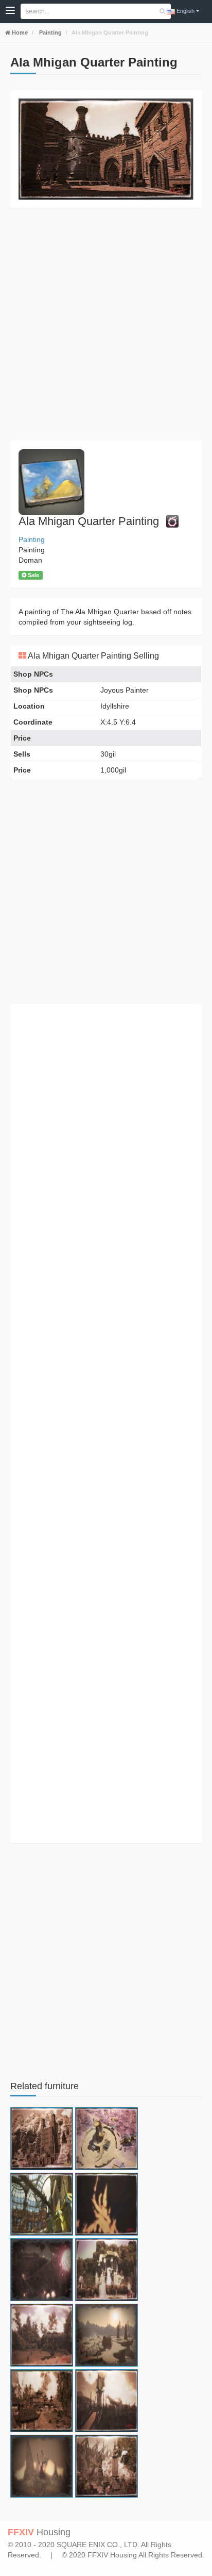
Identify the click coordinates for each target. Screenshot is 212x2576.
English (185, 11)
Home (19, 32)
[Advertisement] (106, 324)
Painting (50, 32)
